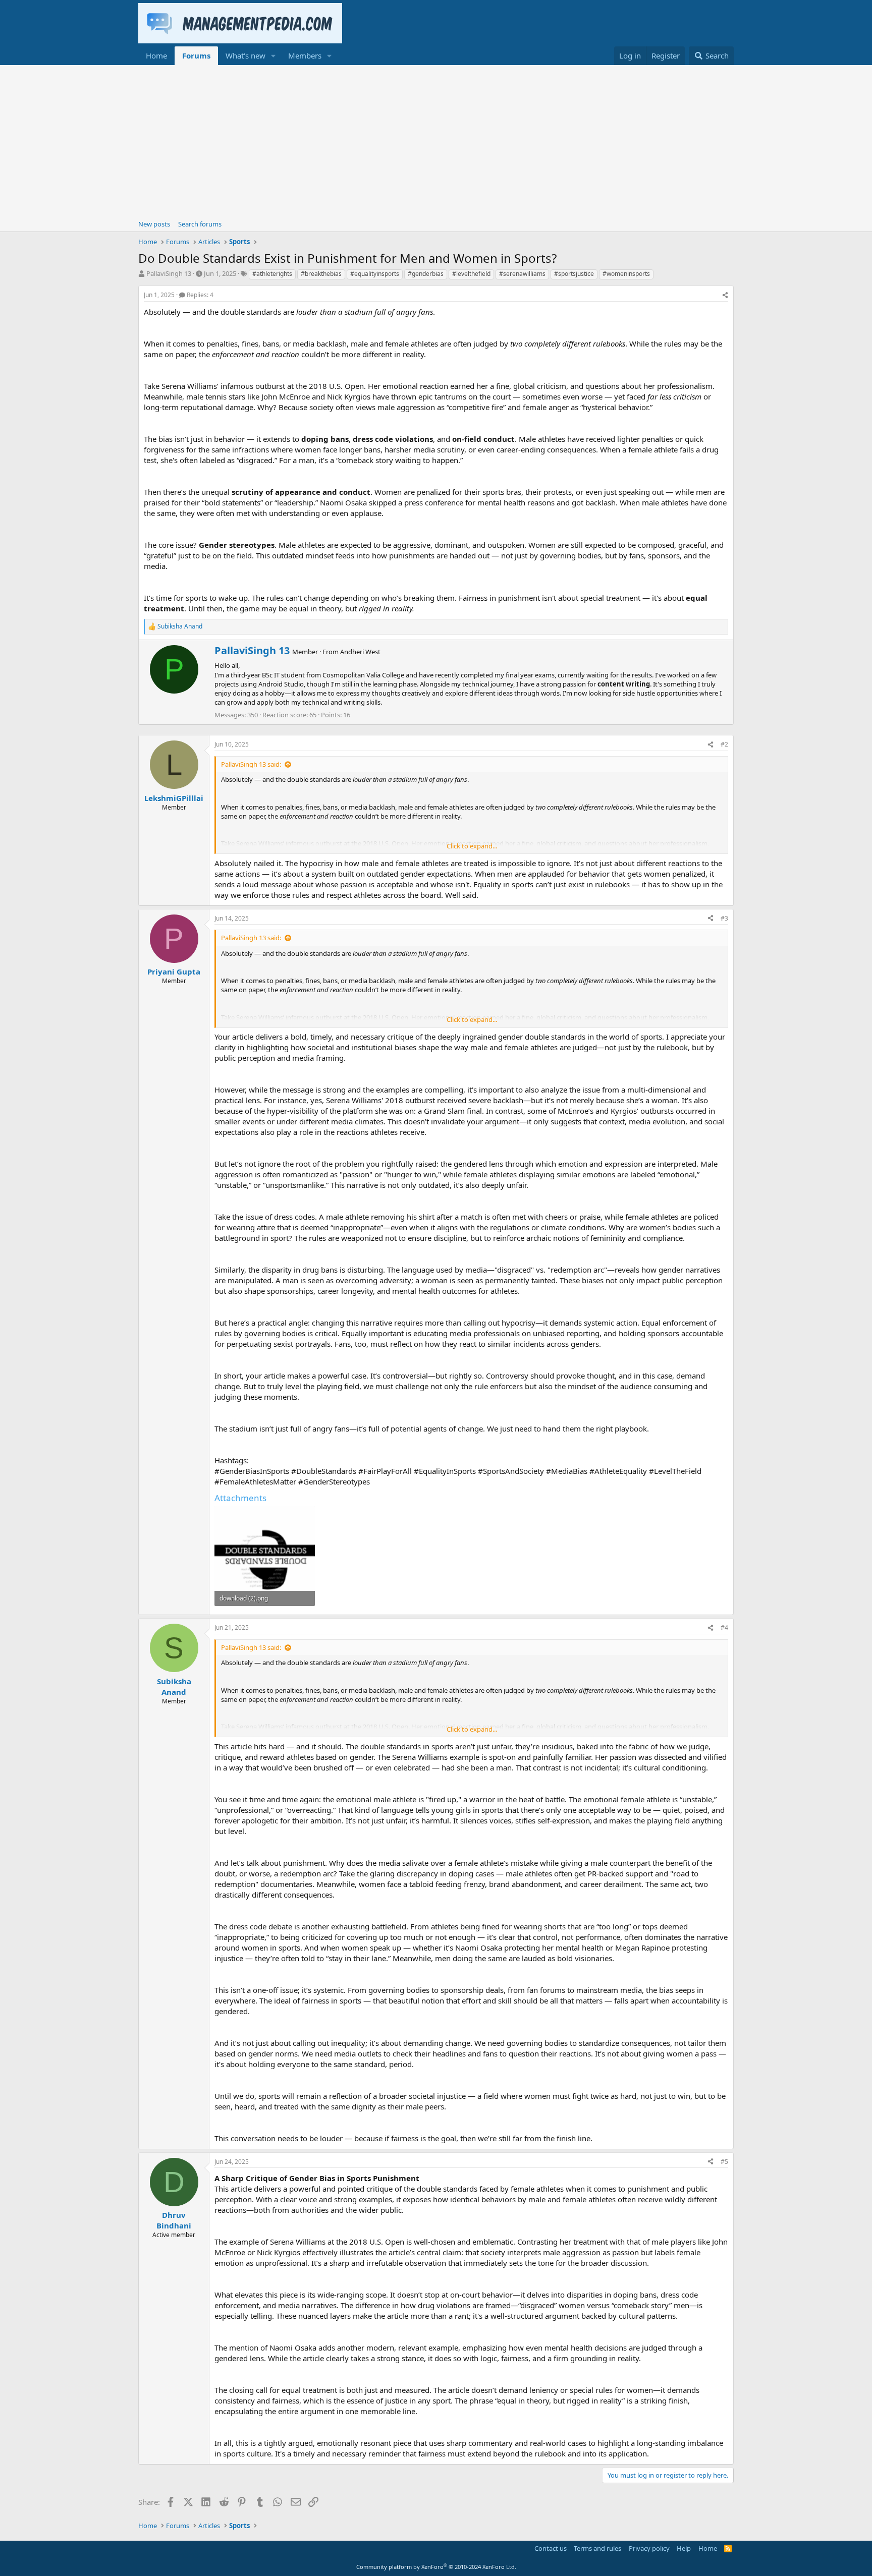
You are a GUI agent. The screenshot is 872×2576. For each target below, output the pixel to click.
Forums (196, 55)
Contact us (551, 2548)
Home (156, 55)
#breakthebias (321, 274)
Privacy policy (649, 2548)
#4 (724, 1627)
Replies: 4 (200, 295)
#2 (724, 744)
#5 (724, 2162)
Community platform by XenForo (436, 2567)
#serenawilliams (522, 274)
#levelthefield (471, 274)
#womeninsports (626, 274)
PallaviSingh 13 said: (251, 764)
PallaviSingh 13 (169, 273)
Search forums (200, 224)
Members (305, 55)
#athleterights (272, 274)
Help (684, 2548)
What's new (246, 55)
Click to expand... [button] (472, 846)
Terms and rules (597, 2548)
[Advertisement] (436, 141)
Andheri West (360, 652)
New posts (154, 224)
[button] (274, 56)
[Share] (725, 295)
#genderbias (426, 274)
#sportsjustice (574, 274)
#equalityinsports (375, 274)
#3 (724, 918)
